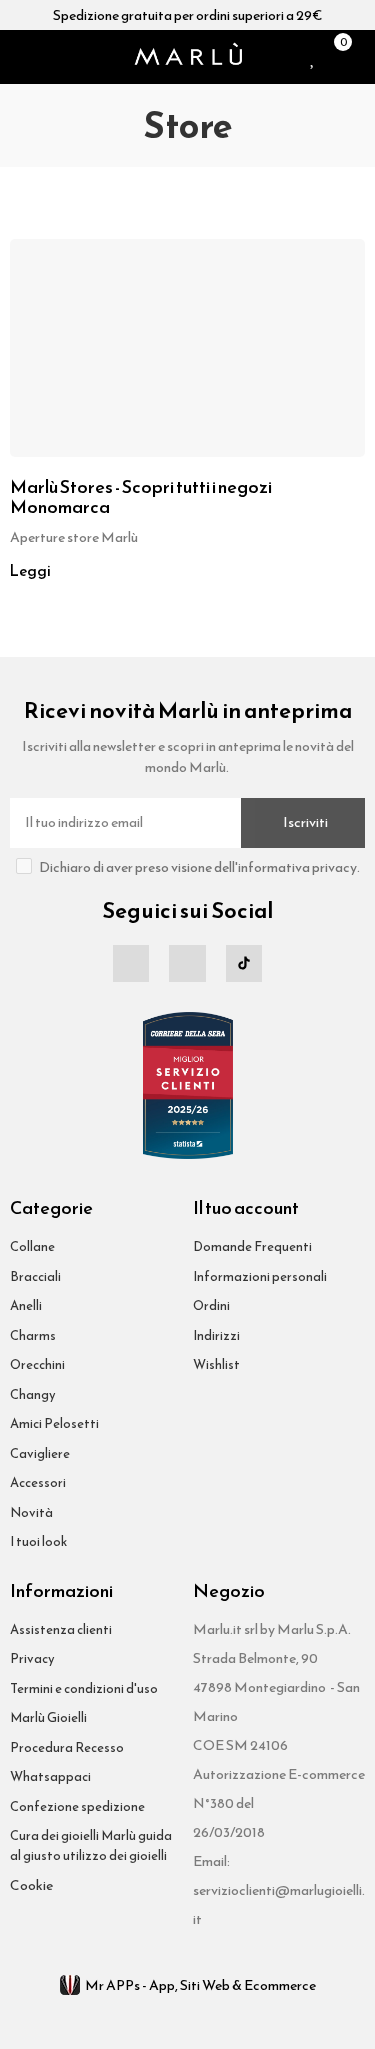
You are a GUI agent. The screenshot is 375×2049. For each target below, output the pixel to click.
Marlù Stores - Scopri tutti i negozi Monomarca (141, 497)
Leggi (30, 571)
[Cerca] (44, 57)
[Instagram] (187, 963)
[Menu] (18, 57)
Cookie (31, 1885)
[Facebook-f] (131, 963)
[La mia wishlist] (313, 57)
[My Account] (360, 57)
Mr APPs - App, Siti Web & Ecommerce (200, 1985)
